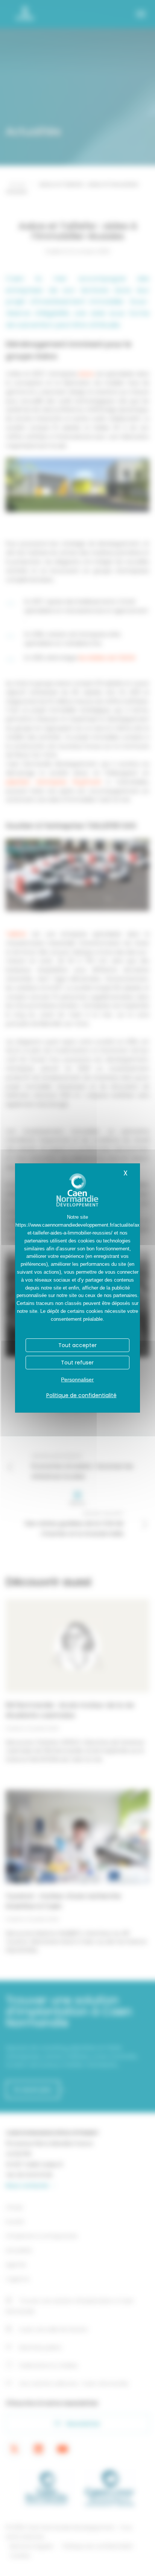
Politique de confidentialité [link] (81, 1395)
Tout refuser (77, 1363)
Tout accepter (77, 1345)
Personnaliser (77, 1379)
